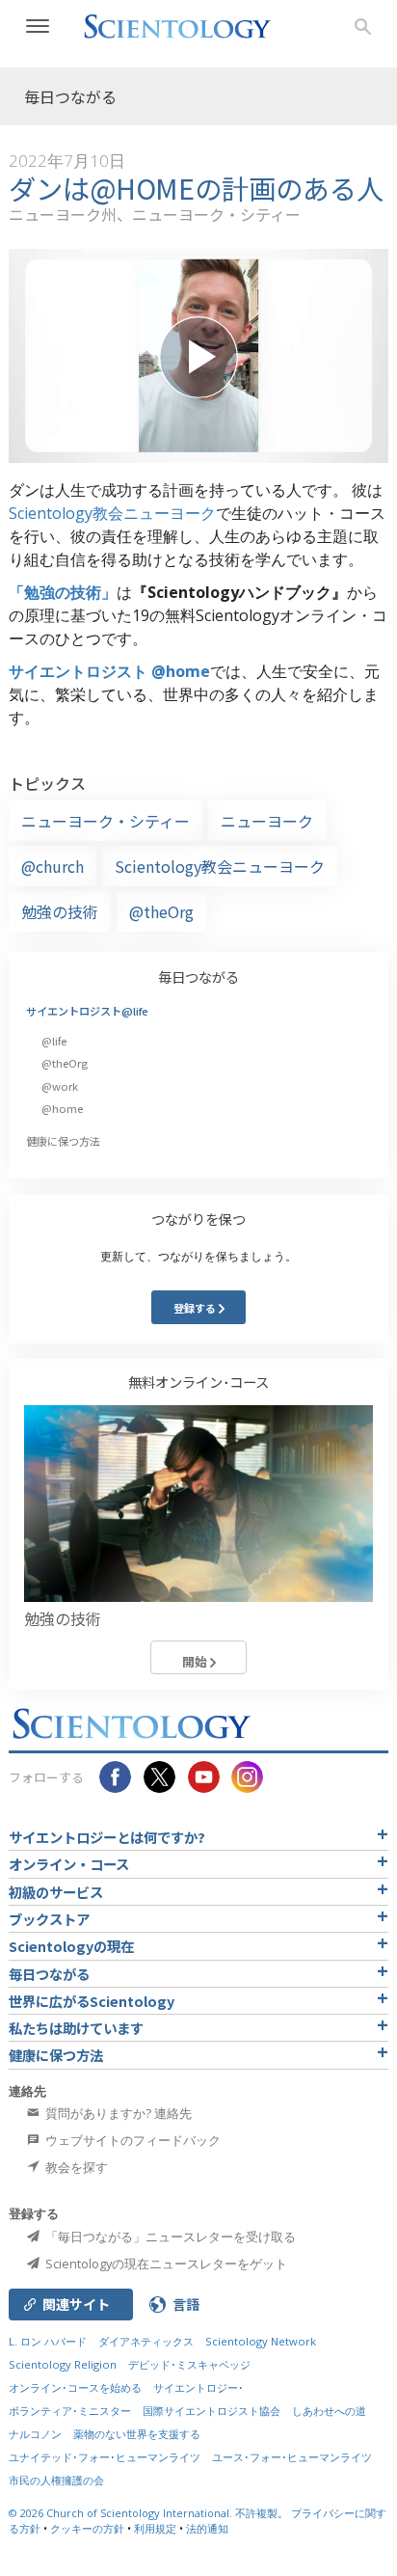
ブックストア (49, 1919)
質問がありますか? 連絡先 (117, 2113)
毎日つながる (198, 976)
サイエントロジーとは (107, 1837)
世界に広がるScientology (92, 2001)
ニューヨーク (267, 821)
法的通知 (207, 2528)
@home (62, 1108)
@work (60, 1086)
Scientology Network (261, 2341)
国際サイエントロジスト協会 (212, 2411)
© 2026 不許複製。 (150, 2513)
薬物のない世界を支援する (137, 2434)
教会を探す (75, 2167)
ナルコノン (35, 2434)
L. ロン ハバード (48, 2341)
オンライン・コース (69, 1864)
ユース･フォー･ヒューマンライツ (292, 2457)
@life (54, 1041)
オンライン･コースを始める (75, 2387)
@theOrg (161, 911)
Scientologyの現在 (71, 1946)
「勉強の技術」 (63, 592)
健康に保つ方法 (63, 1141)
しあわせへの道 (329, 2411)
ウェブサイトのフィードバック (132, 2140)
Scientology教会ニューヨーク (112, 513)
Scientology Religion (63, 2364)
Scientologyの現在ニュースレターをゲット (165, 2264)
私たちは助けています (76, 2028)
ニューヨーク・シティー (106, 821)
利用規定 (155, 2528)
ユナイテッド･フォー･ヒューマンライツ (105, 2457)
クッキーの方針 (87, 2528)
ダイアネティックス (146, 2341)
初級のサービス (56, 1892)
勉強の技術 (60, 911)
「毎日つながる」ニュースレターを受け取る (169, 2237)
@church (53, 866)
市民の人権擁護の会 (56, 2480)
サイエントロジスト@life (87, 1011)
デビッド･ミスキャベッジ (189, 2364)
